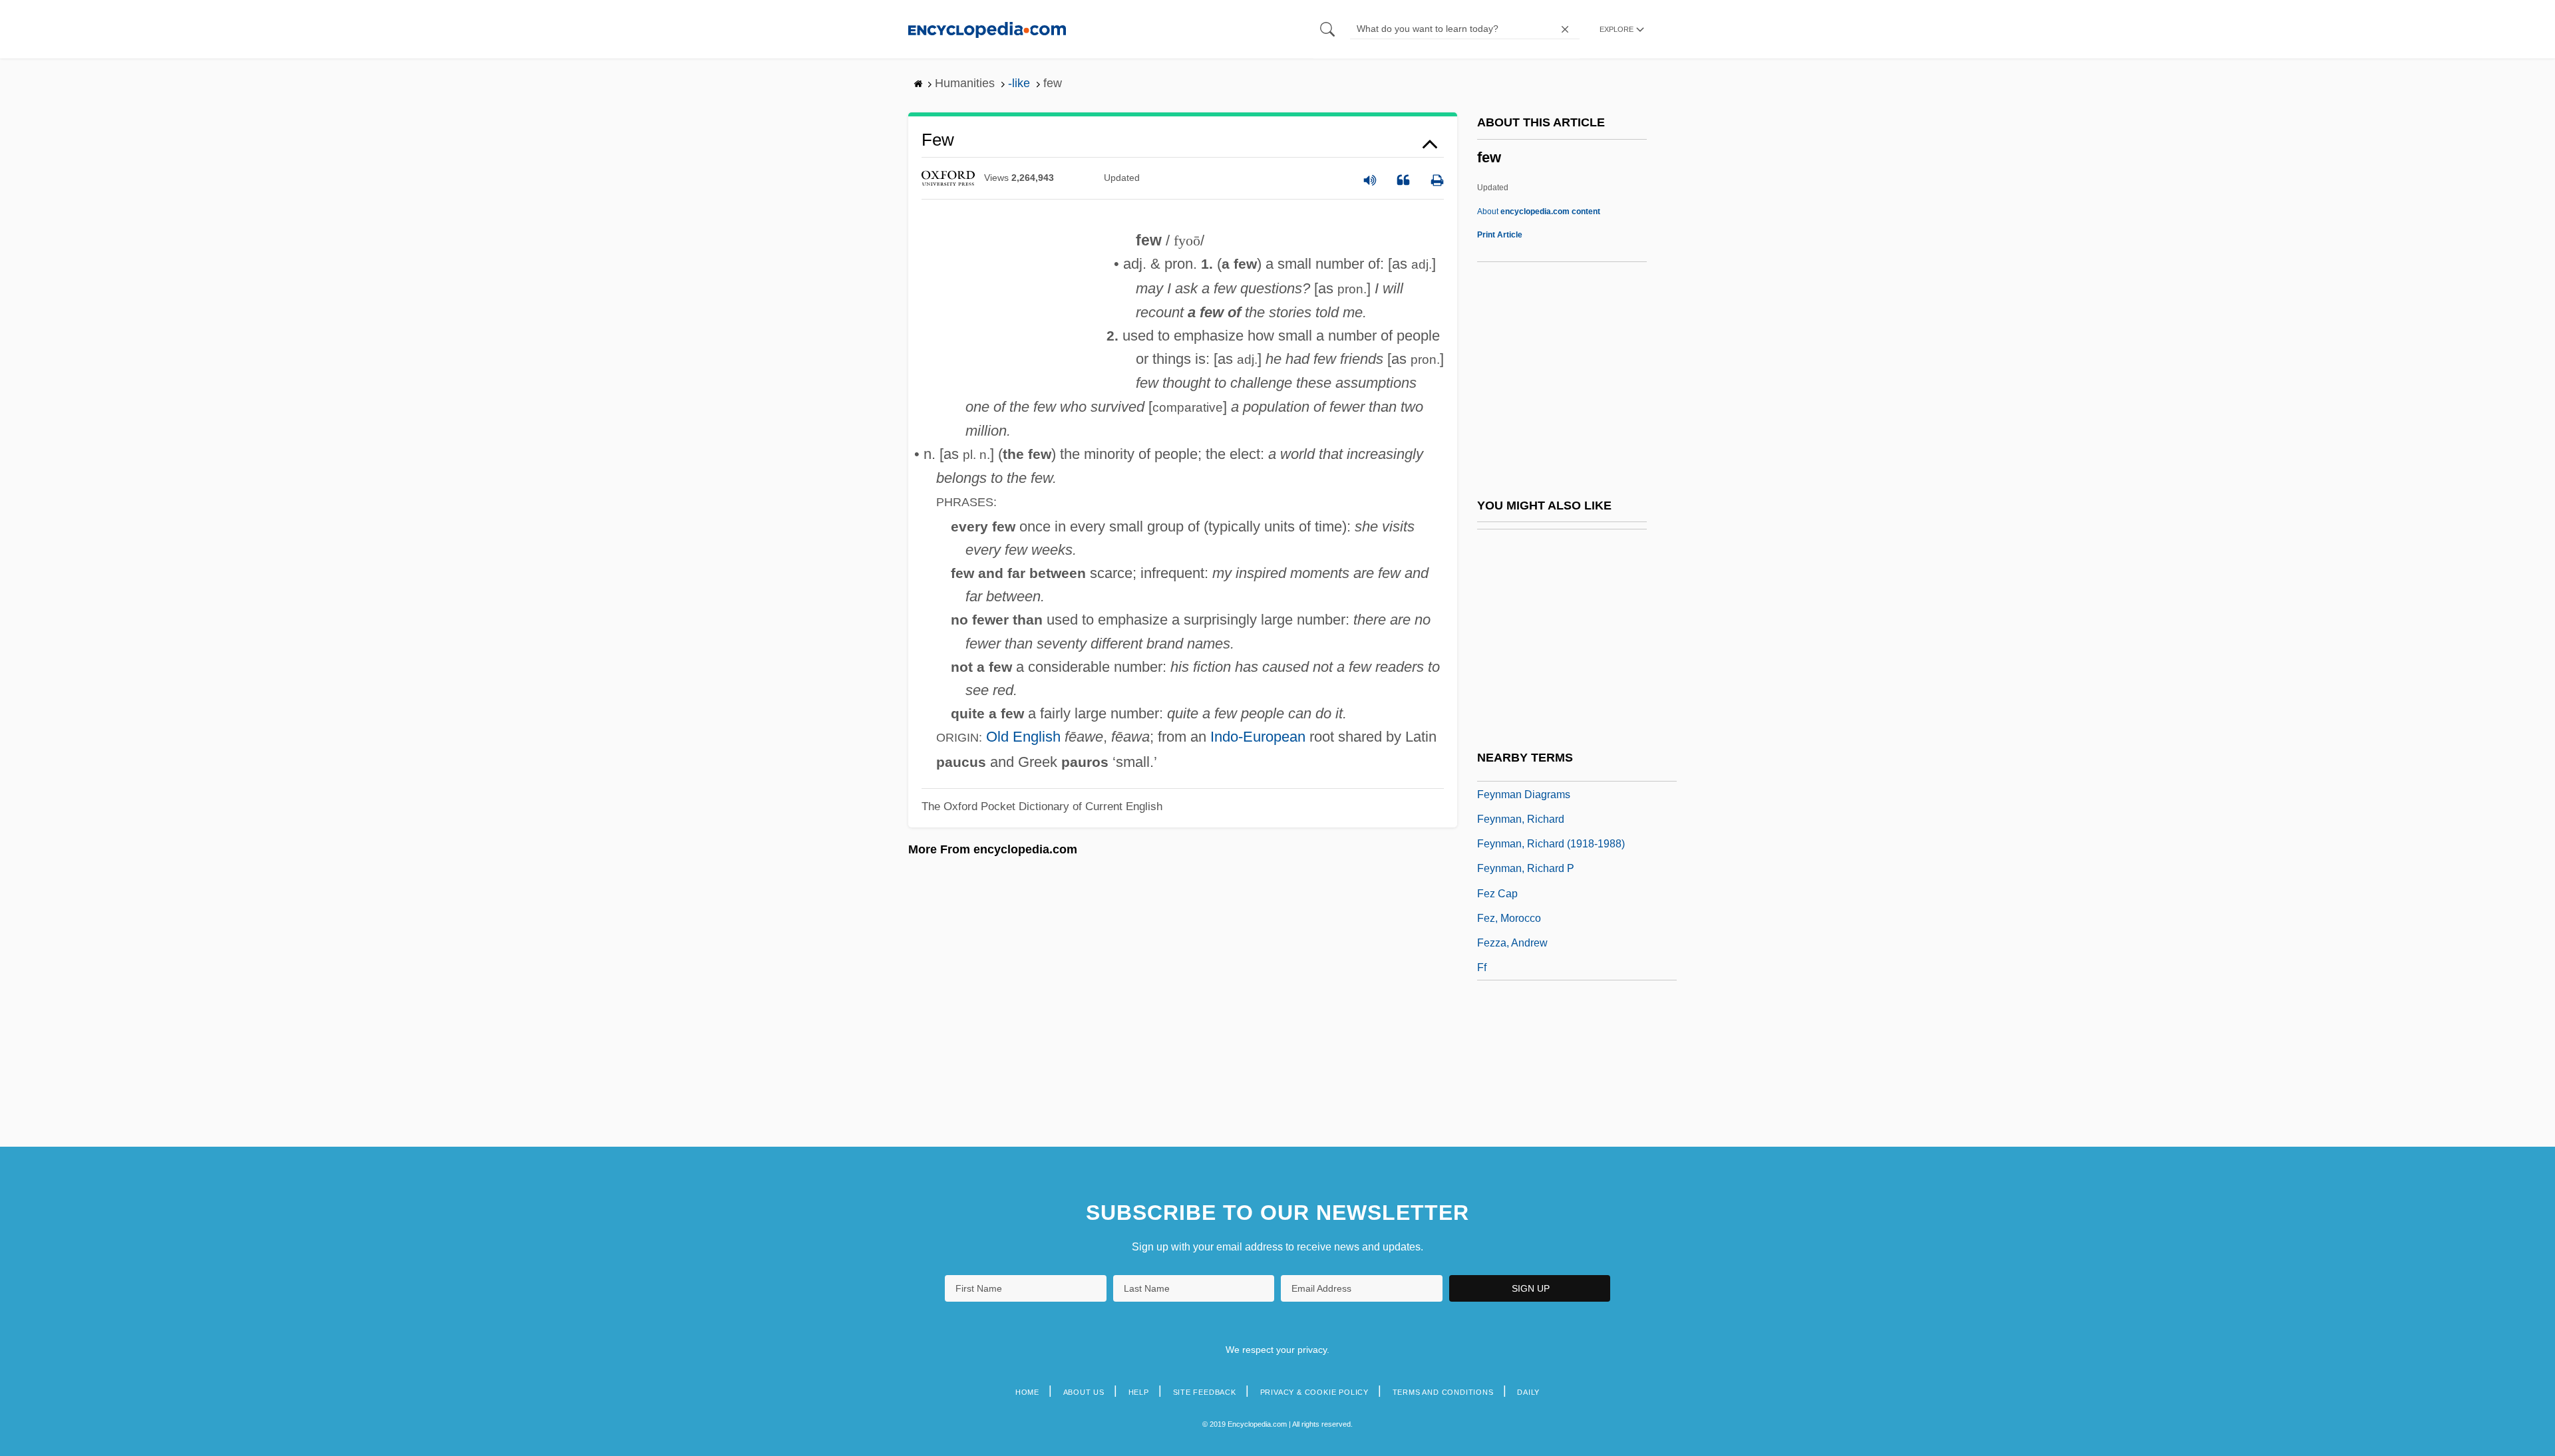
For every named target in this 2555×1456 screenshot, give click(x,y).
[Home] (987, 29)
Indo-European (1258, 737)
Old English (1023, 737)
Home (1027, 1392)
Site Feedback (1205, 1392)
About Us (1084, 1392)
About (1539, 212)
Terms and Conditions (1443, 1392)
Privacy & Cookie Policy (1314, 1392)
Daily (1528, 1392)
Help (1139, 1392)
